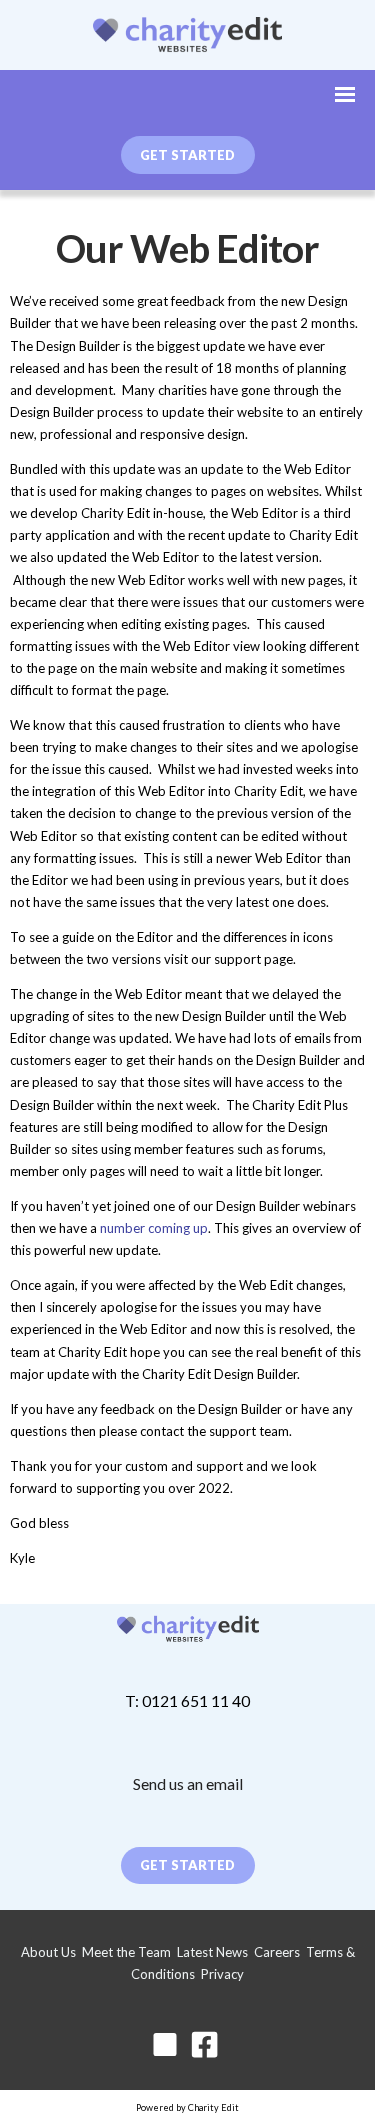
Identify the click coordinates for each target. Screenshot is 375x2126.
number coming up (154, 1228)
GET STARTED (187, 155)
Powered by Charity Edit (187, 2107)
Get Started (187, 1865)
